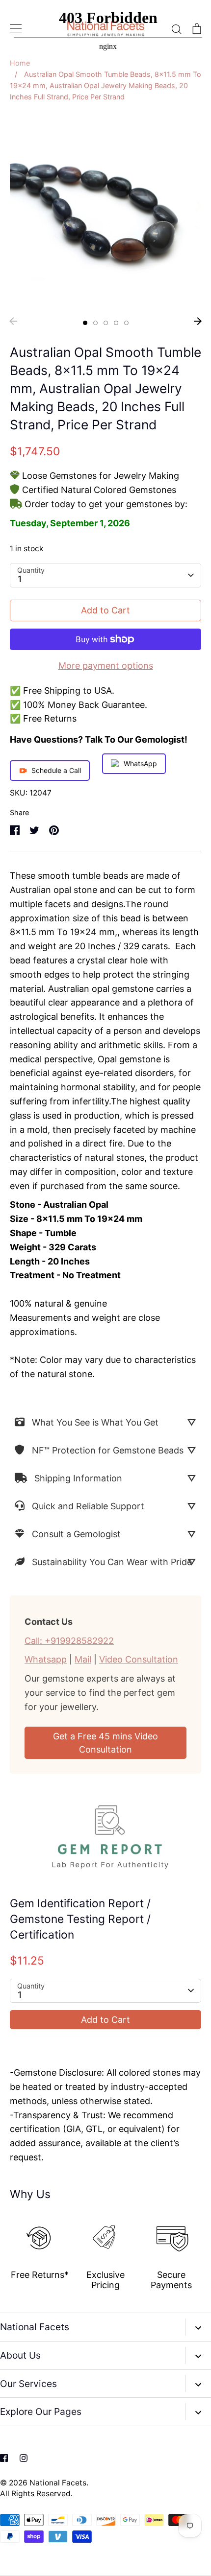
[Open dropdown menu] (198, 2327)
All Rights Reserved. (36, 2494)
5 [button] (126, 323)
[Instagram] (24, 2458)
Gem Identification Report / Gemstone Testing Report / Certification (80, 1919)
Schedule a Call (56, 770)
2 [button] (95, 323)
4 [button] (116, 323)
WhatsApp (140, 763)
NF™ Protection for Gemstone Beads (108, 1450)
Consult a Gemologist (76, 1534)
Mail (83, 1659)
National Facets (58, 2483)
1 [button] (85, 323)
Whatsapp (46, 1659)
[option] (105, 212)
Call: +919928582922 (69, 1641)
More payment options (106, 666)
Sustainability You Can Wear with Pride (112, 1562)
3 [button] (106, 323)
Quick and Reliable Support (88, 1506)
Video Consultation (139, 1659)
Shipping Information (78, 1478)
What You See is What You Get (95, 1422)
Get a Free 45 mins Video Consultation (105, 1743)
